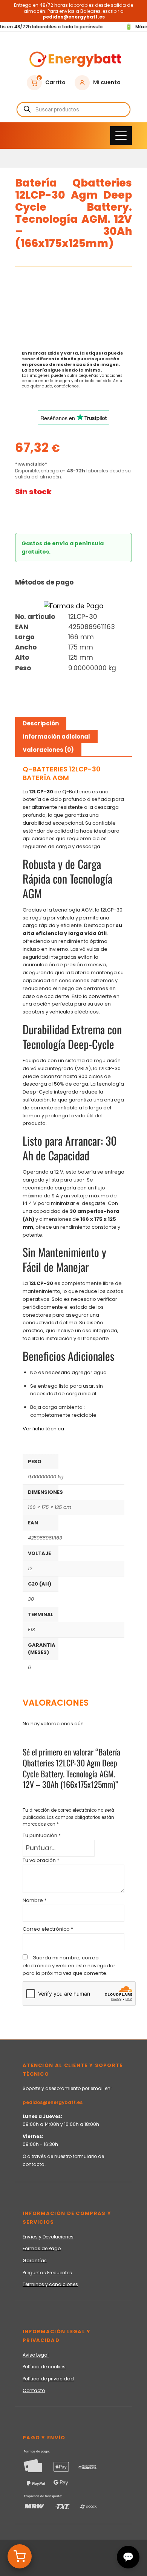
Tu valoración (41, 1860)
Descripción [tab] (41, 723)
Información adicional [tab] (56, 737)
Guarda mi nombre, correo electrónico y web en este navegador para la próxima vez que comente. (69, 1966)
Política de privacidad (48, 2379)
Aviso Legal (36, 2355)
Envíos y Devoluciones (48, 2237)
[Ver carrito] (20, 2556)
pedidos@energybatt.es (53, 2102)
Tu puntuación (42, 1835)
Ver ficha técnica (43, 1429)
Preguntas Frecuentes (47, 2273)
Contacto (34, 2390)
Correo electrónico (48, 1929)
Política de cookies (44, 2367)
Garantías (35, 2261)
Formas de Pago (42, 2248)
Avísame (38, 513)
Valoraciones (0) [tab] (48, 750)
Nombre (34, 1900)
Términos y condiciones (50, 2284)
